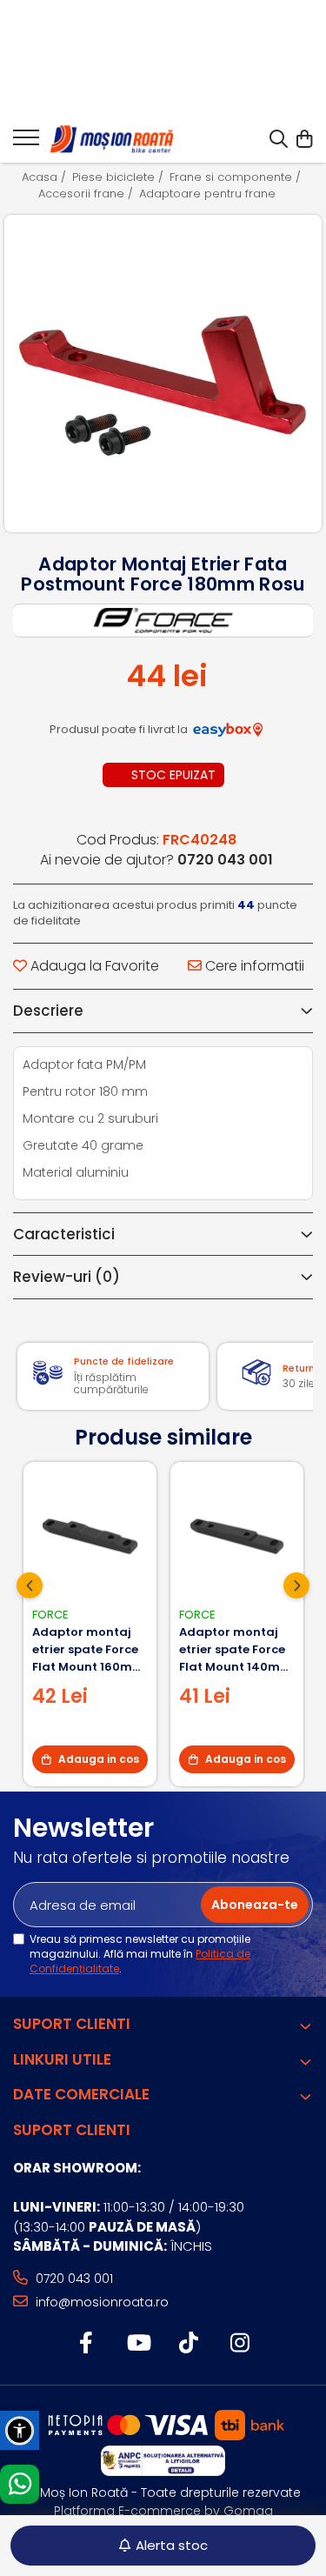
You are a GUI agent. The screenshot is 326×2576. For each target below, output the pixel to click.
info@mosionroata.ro (100, 2302)
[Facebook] (86, 2344)
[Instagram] (240, 2344)
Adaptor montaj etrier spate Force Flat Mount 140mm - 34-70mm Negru (236, 1650)
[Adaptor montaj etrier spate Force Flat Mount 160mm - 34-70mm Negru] (90, 1535)
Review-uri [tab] (67, 1277)
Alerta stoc (172, 2545)
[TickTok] (189, 2344)
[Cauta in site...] (279, 140)
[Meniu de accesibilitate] (20, 2430)
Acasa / (46, 177)
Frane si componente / (237, 177)
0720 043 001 (73, 2279)
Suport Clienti (72, 2024)
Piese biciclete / (120, 177)
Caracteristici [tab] (64, 1234)
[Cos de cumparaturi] (304, 140)
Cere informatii (253, 966)
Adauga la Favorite (93, 966)
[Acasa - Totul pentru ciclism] (113, 140)
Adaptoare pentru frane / (213, 194)
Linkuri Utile (62, 2059)
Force (50, 1615)
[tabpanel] (163, 374)
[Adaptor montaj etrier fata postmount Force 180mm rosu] (163, 374)
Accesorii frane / (87, 194)
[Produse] (26, 143)
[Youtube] (138, 2344)
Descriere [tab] (48, 1011)
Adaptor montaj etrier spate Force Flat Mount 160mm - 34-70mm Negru (88, 1650)
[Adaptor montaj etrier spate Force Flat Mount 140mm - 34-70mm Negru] (237, 1535)
